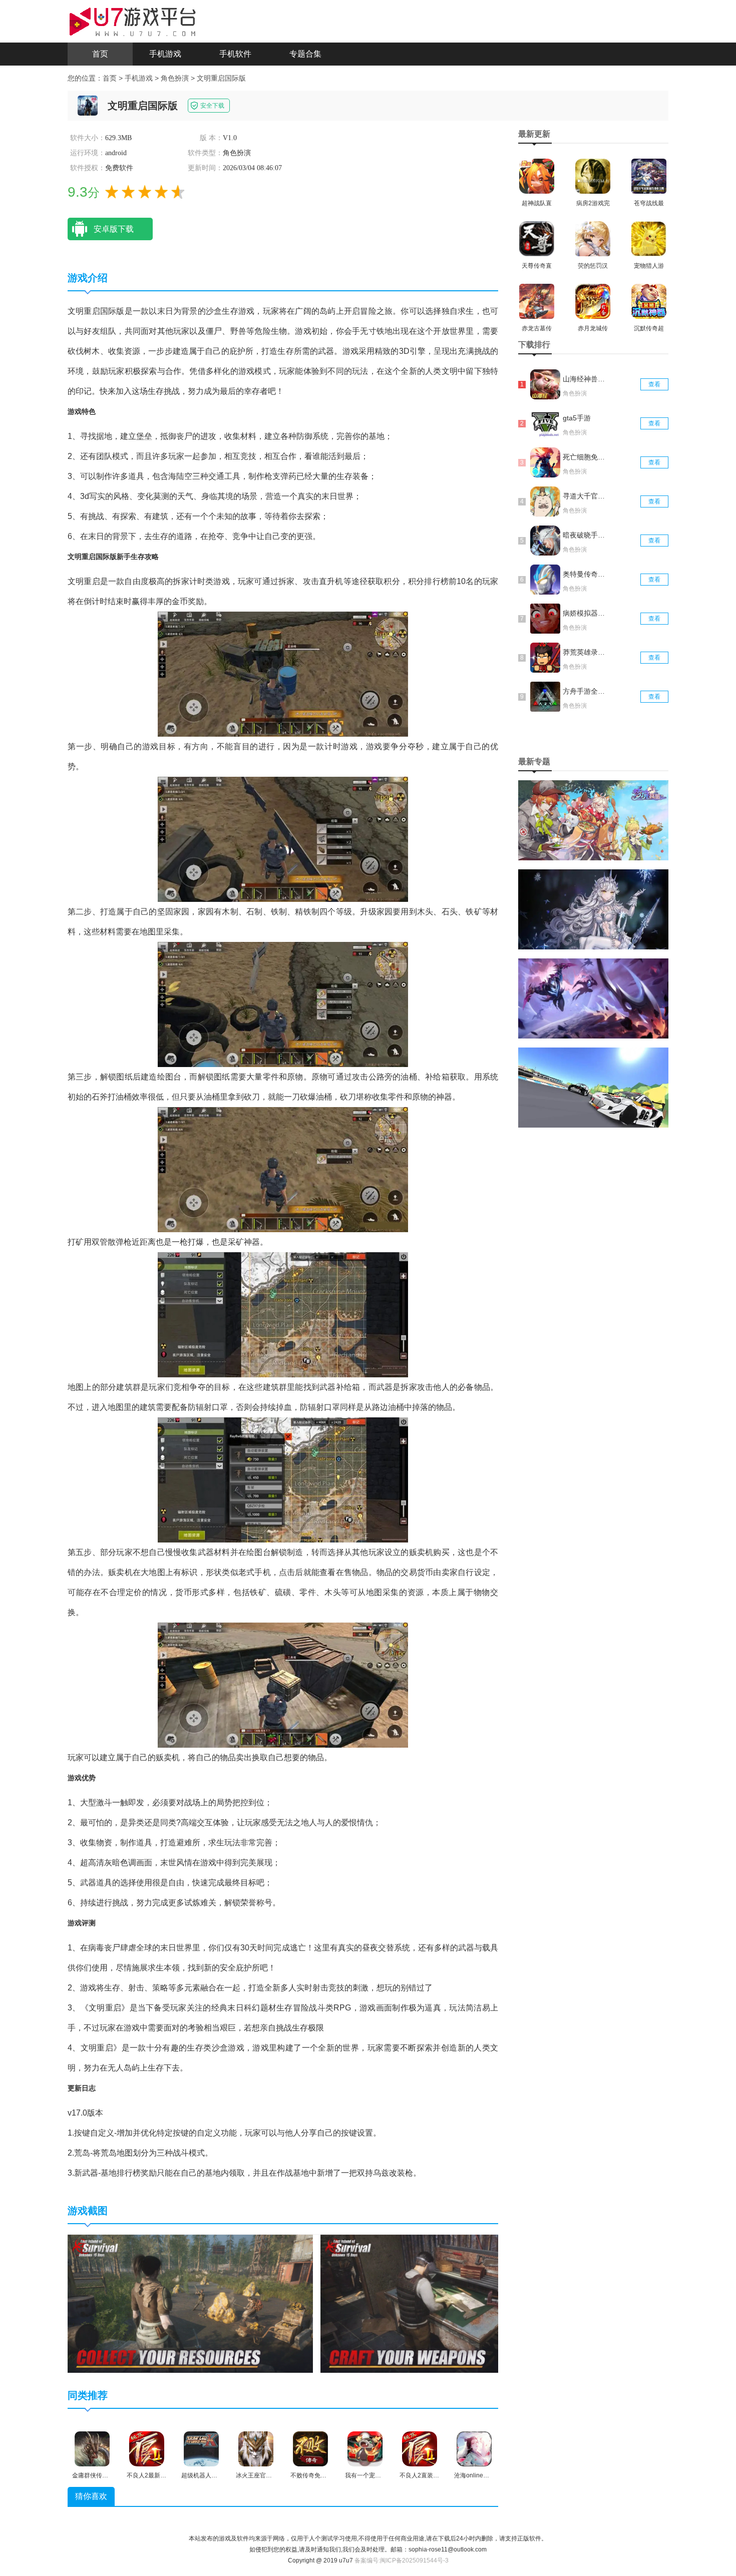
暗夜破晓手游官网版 (585, 535)
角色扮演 (175, 78)
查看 (654, 384)
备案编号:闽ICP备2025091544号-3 (402, 2560)
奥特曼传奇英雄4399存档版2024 (585, 574)
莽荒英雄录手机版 (585, 652)
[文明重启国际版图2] (443, 2303)
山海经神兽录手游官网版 (585, 379)
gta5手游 (577, 418)
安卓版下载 (114, 229)
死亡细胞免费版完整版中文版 (585, 457)
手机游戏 (165, 54)
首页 (100, 54)
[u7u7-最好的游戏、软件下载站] (133, 21)
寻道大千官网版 (585, 496)
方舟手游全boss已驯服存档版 (585, 691)
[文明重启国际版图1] (190, 2303)
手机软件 (235, 54)
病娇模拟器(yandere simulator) (585, 613)
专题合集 (305, 54)
